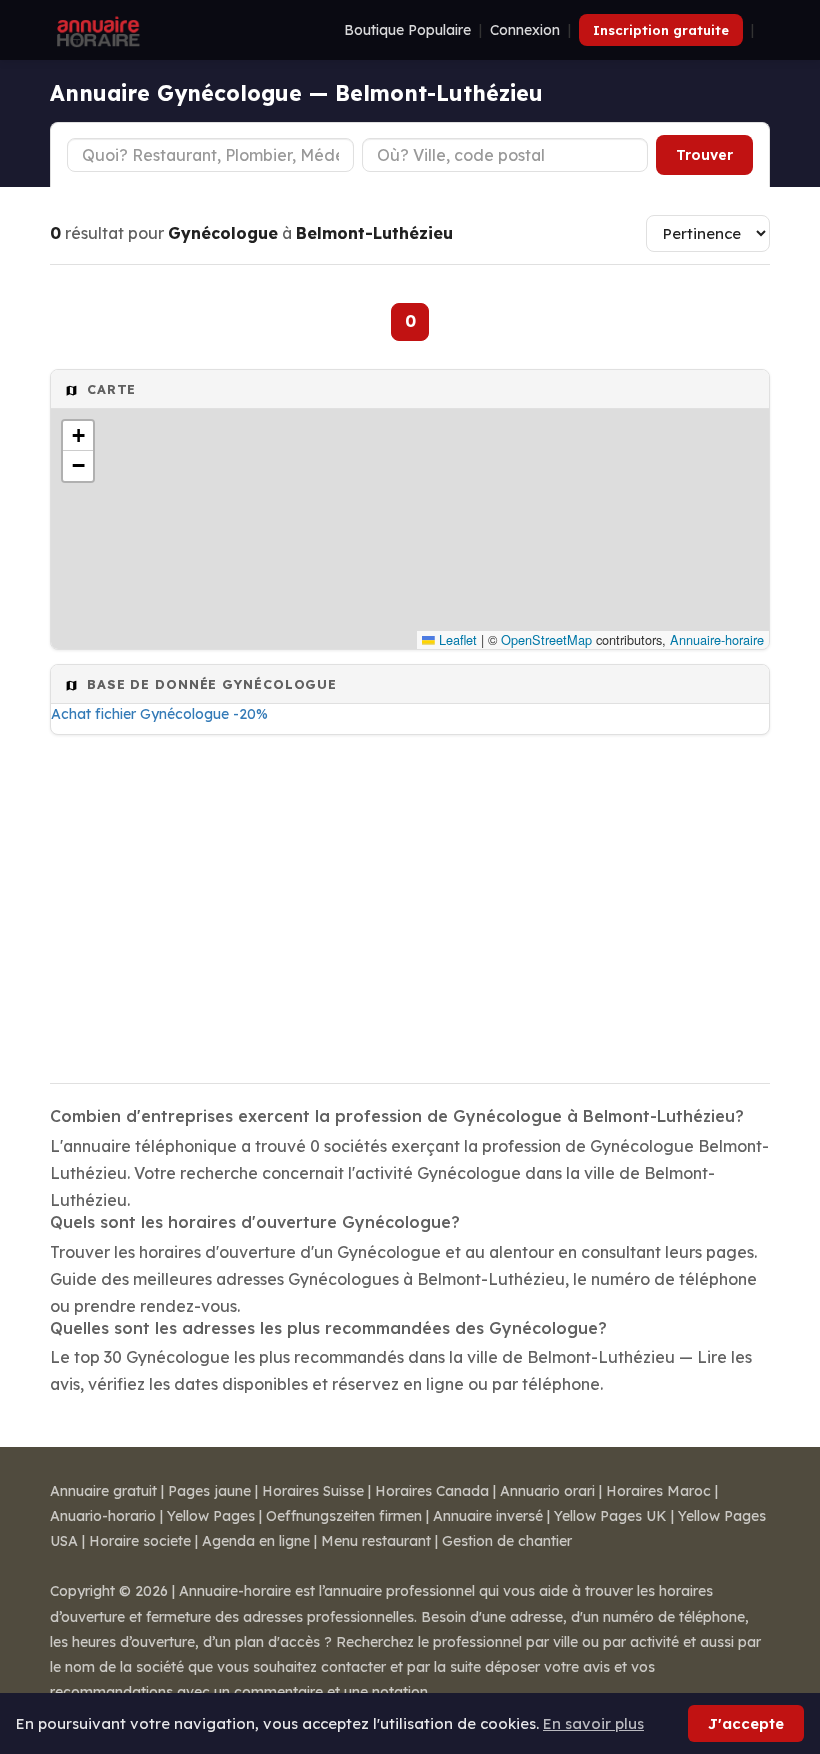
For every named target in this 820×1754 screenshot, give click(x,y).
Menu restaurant (376, 1541)
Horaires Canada (432, 1491)
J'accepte (746, 1723)
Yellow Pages (211, 1516)
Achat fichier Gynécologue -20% (159, 714)
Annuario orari (547, 1491)
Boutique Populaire (407, 30)
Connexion (525, 30)
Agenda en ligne (256, 1541)
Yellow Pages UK (610, 1516)
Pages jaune (209, 1491)
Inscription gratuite (661, 30)
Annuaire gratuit (103, 1491)
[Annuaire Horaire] (96, 30)
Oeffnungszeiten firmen (344, 1516)
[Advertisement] (410, 903)
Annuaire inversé (488, 1516)
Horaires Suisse (313, 1491)
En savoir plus (593, 1723)
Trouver (704, 155)
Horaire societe (140, 1541)
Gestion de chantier (507, 1541)
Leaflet (456, 639)
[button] (78, 436)
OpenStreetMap (546, 639)
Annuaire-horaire (717, 639)
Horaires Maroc (658, 1491)
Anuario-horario (103, 1516)
